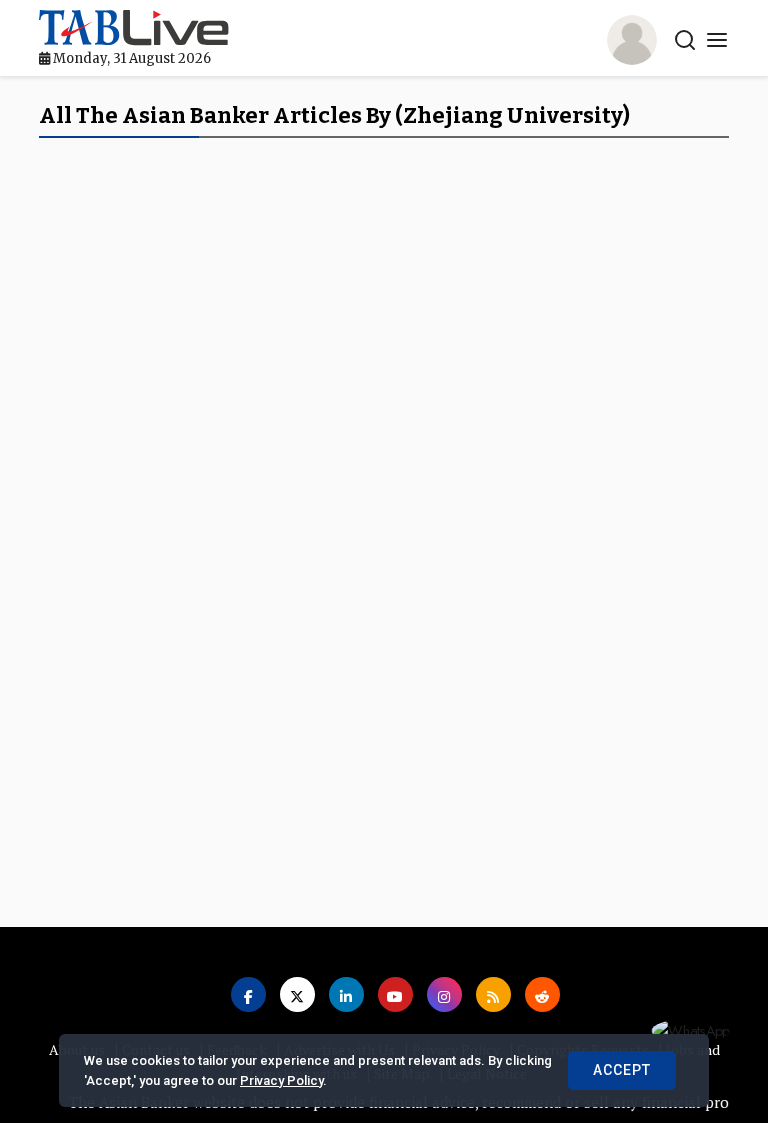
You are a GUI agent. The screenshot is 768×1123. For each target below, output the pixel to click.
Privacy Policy (281, 1080)
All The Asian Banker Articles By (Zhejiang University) (334, 115)
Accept (622, 1070)
